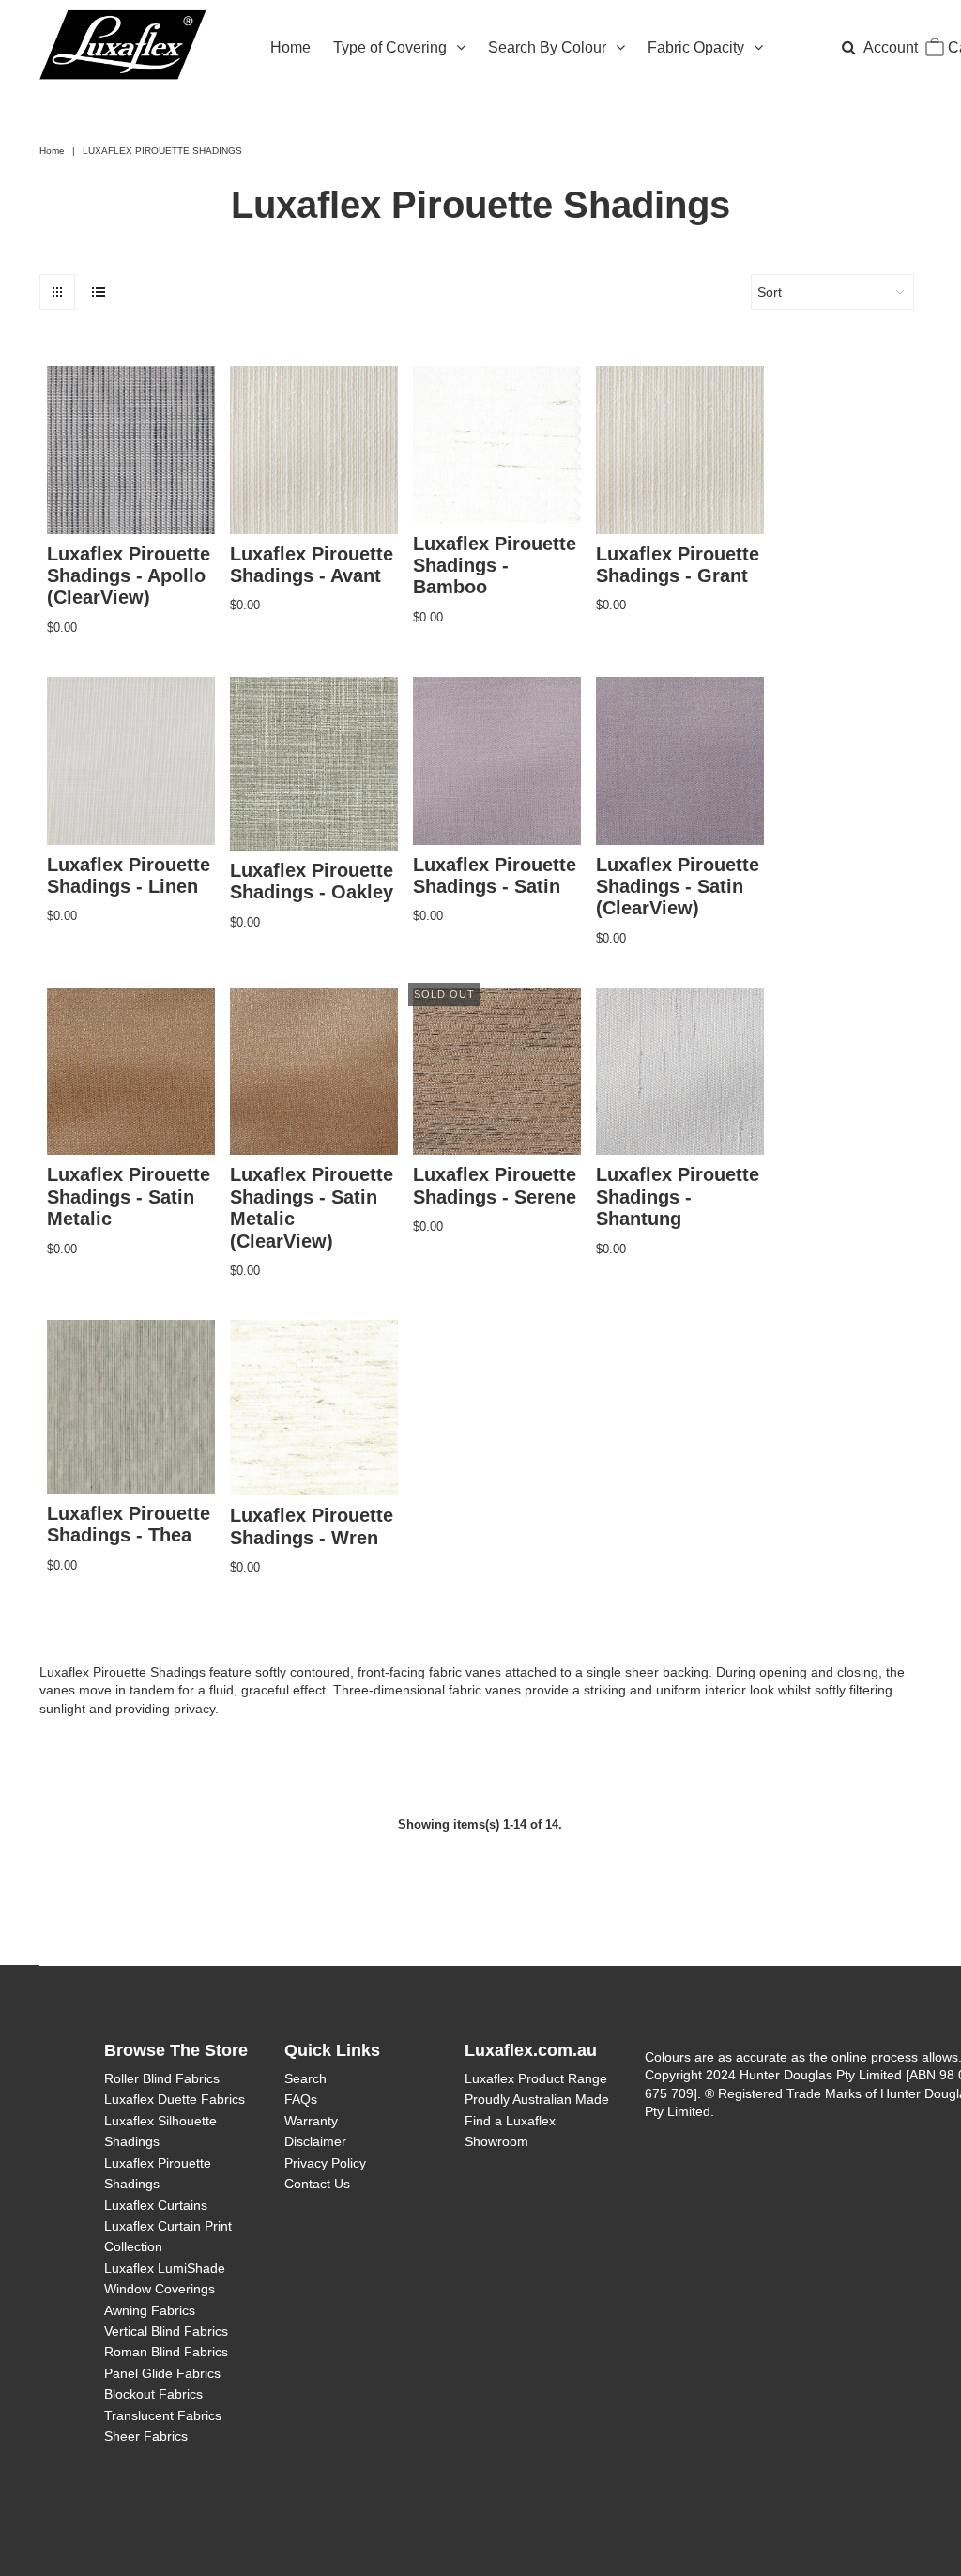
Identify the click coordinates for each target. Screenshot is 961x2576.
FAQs (301, 2099)
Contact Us (317, 2184)
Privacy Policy (325, 2163)
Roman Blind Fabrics (166, 2352)
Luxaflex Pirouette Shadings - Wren (312, 1526)
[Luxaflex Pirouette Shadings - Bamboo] (497, 445)
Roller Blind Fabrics (162, 2078)
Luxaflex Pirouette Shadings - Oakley (312, 881)
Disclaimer (315, 2141)
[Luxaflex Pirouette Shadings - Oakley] (314, 764)
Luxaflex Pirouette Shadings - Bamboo (495, 566)
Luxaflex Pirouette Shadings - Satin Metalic (129, 1196)
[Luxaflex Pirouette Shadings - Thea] (131, 1407)
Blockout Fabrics (153, 2394)
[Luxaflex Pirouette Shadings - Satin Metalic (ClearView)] (314, 1072)
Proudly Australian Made (537, 2099)
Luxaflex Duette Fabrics (175, 2099)
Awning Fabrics (150, 2310)
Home (290, 47)
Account (891, 47)
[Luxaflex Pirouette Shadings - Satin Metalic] (131, 1072)
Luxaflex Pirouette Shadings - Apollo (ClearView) (129, 576)
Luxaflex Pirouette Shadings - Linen (129, 875)
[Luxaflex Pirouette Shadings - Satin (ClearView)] (680, 761)
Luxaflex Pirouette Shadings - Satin (495, 875)
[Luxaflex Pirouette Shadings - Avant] (314, 450)
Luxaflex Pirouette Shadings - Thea (129, 1524)
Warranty (311, 2121)
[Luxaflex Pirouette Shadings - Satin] (497, 761)
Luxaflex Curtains (156, 2205)
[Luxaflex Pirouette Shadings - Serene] (497, 1072)
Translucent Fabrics (163, 2415)
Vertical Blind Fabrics (166, 2331)
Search (305, 2078)
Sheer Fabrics (146, 2436)
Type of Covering (390, 47)
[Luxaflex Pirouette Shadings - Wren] (314, 1408)
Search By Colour (547, 47)
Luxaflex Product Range (536, 2078)
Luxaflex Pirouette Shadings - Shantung (678, 1196)
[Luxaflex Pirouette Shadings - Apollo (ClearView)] (131, 450)
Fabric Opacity (696, 47)
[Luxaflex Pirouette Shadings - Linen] (131, 761)
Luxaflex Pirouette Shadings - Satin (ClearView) (678, 887)
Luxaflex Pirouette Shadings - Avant (312, 565)
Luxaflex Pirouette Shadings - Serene (495, 1185)
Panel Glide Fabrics (162, 2373)
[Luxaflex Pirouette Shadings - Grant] (680, 450)
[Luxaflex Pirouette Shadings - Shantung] (680, 1072)
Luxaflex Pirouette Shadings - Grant (678, 565)
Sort (770, 292)
